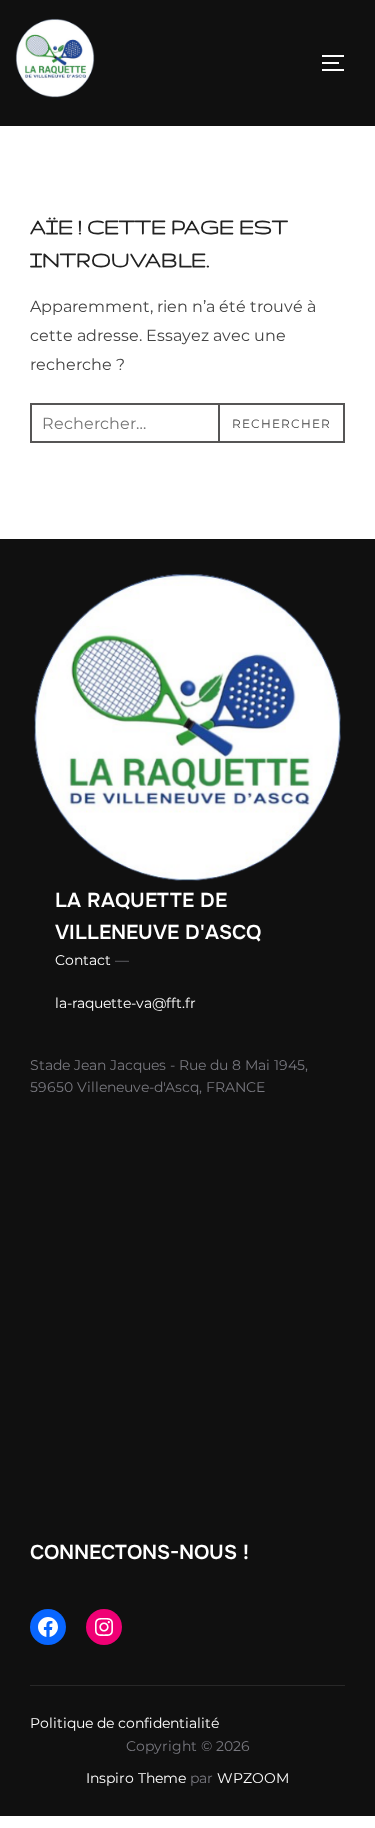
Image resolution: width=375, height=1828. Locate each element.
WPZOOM (253, 1778)
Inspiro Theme (136, 1778)
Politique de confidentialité (124, 1723)
